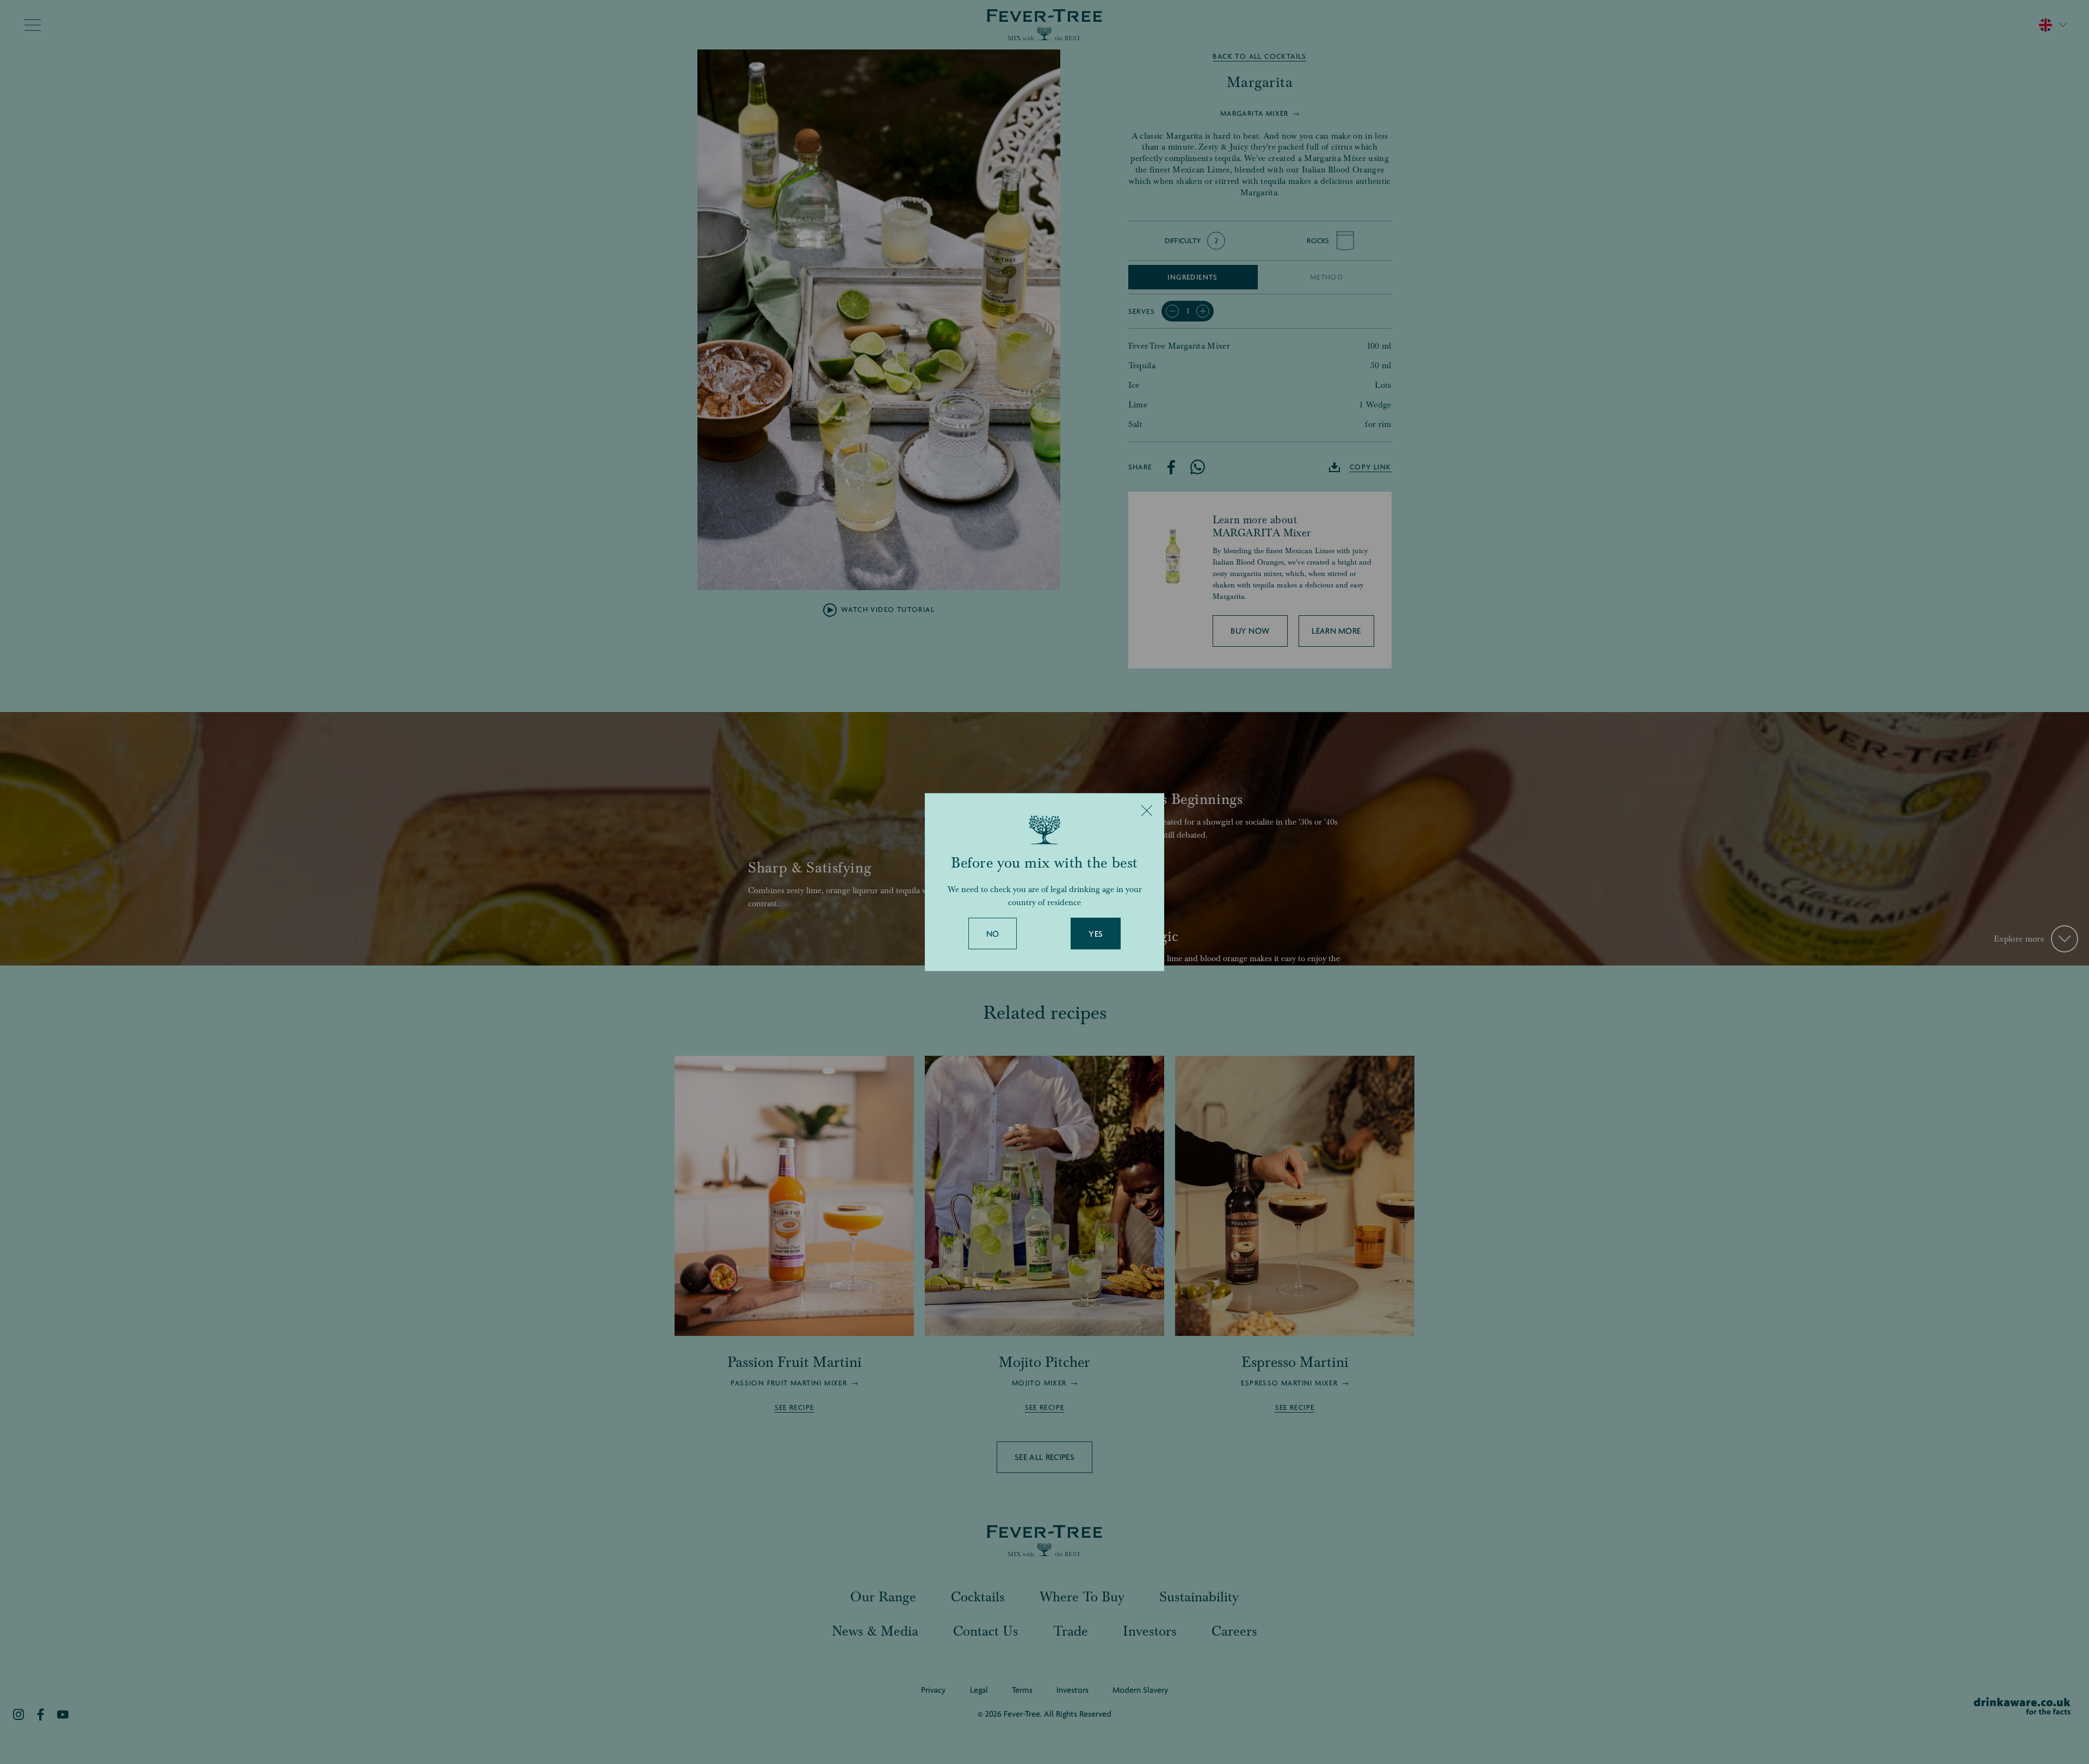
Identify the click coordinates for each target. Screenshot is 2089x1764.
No (993, 934)
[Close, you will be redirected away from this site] (1147, 810)
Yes (1096, 934)
